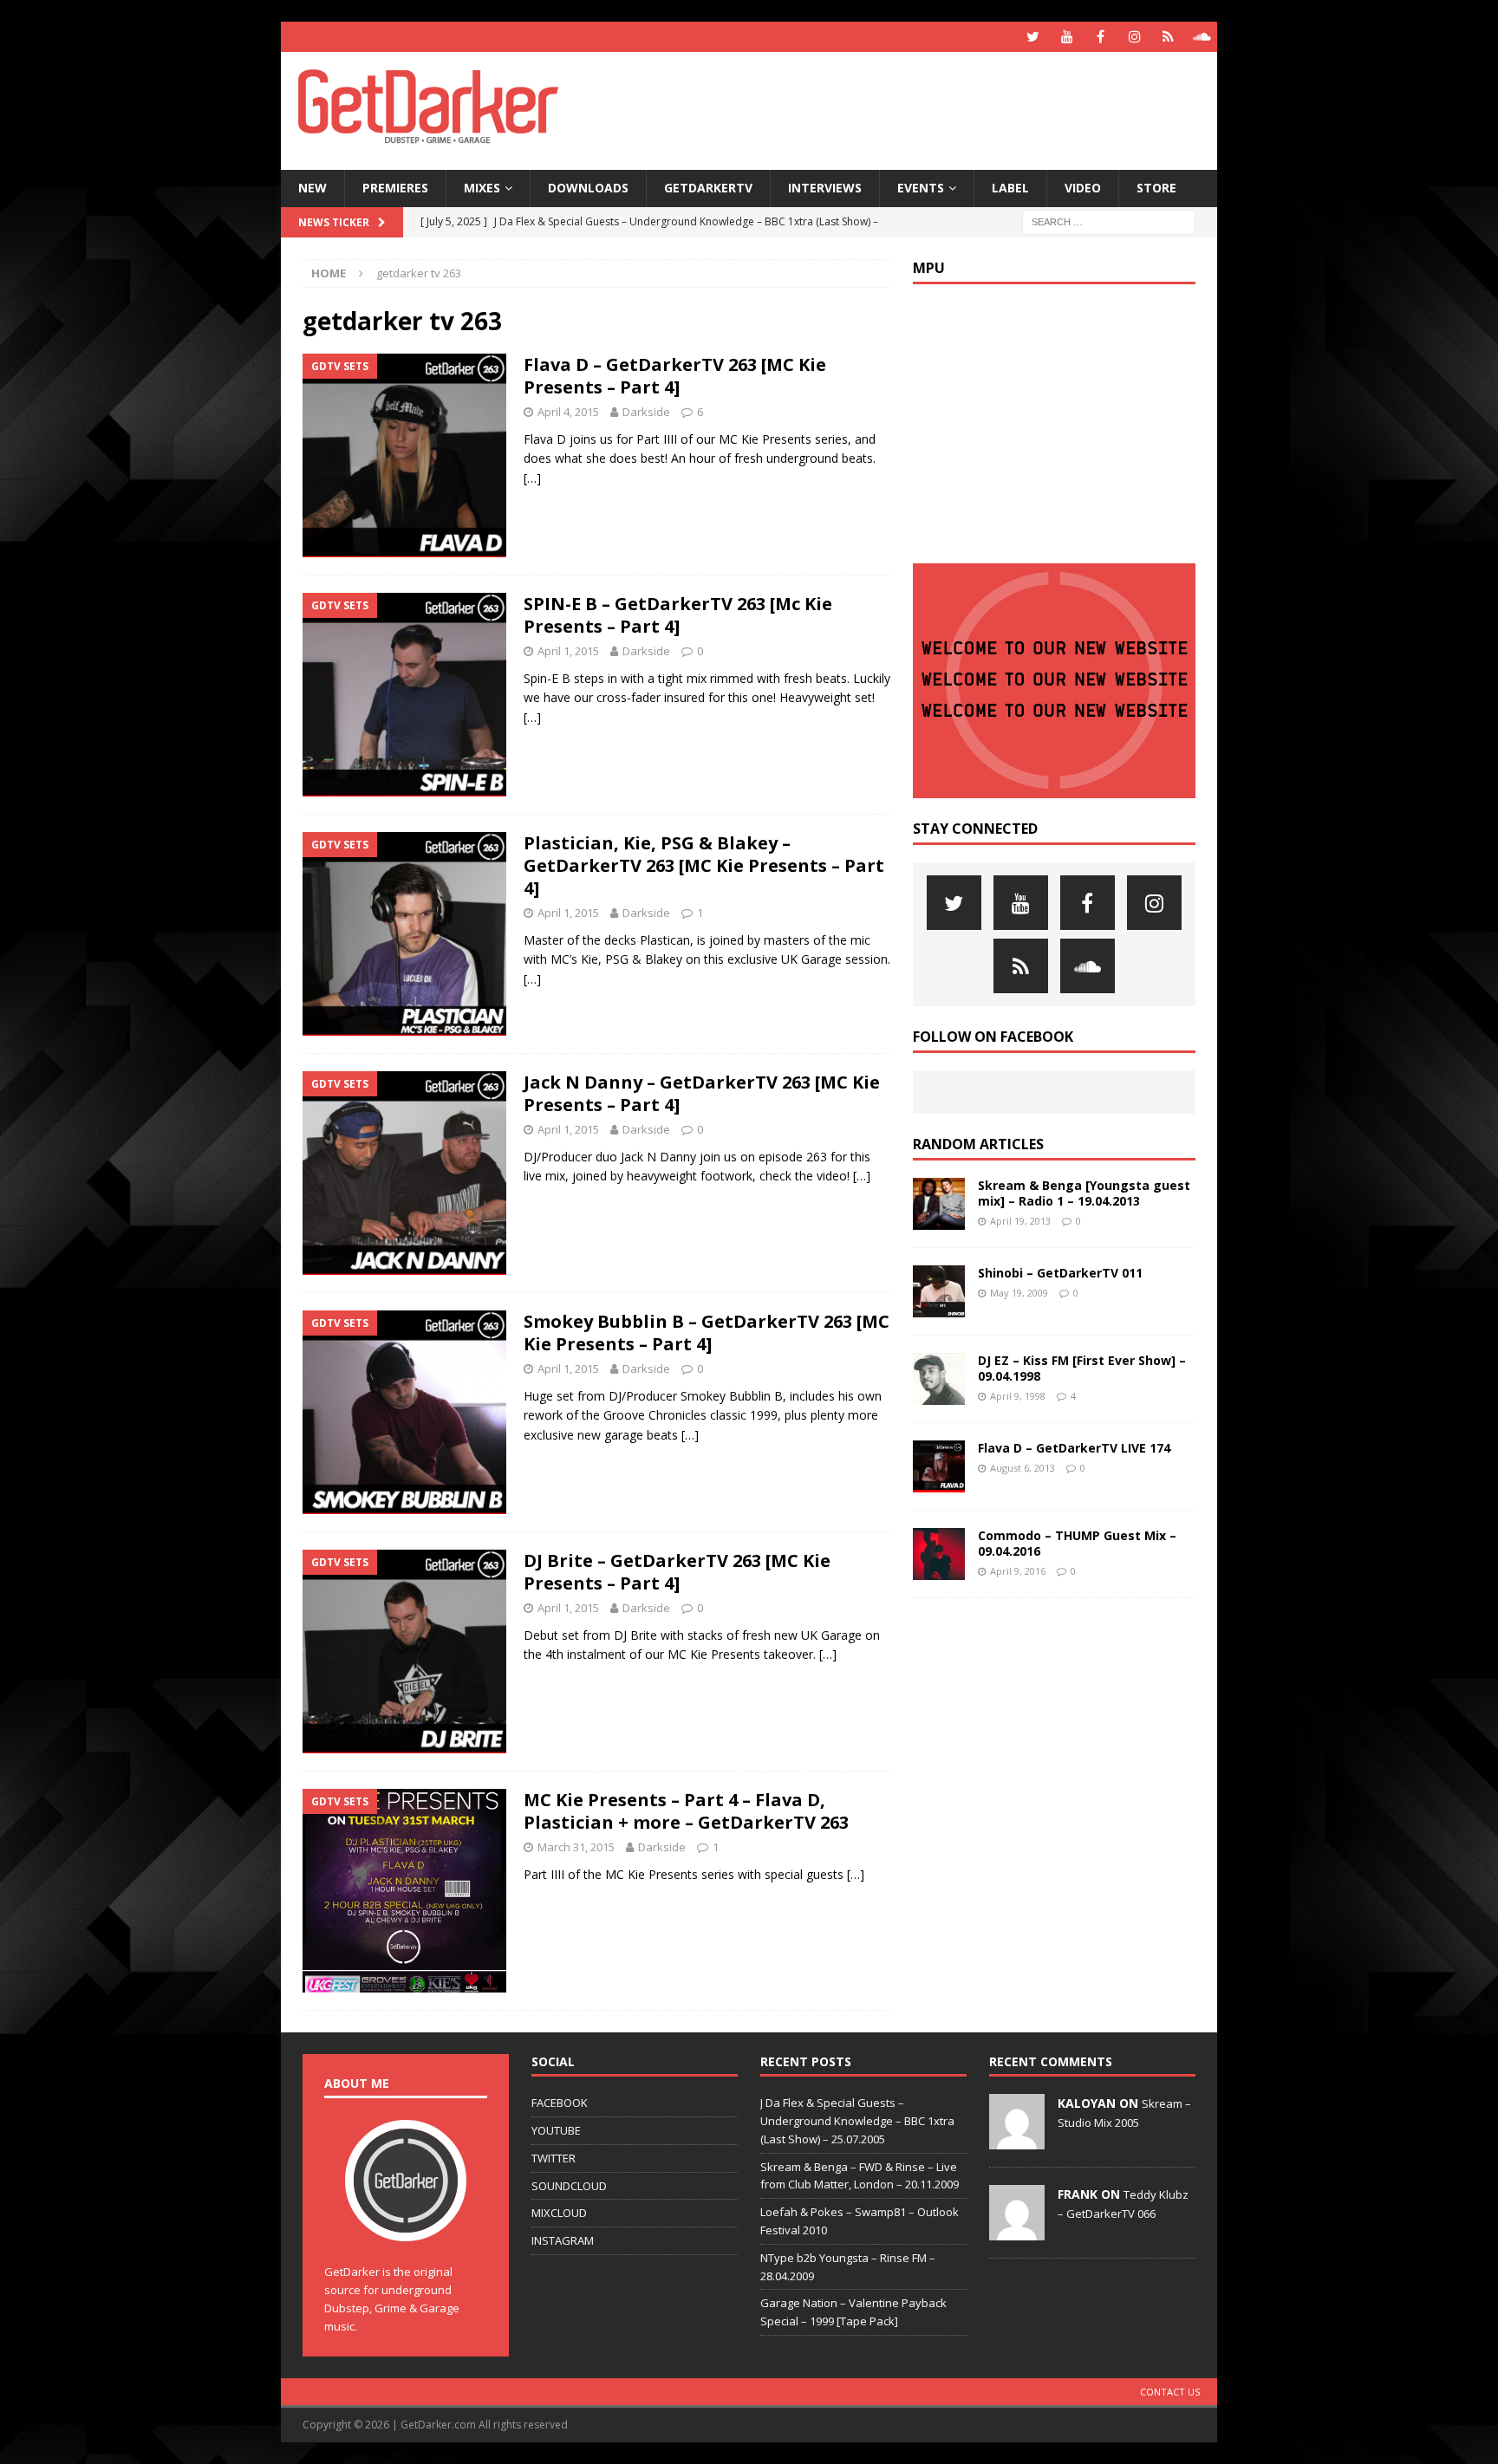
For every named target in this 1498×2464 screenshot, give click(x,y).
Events (921, 188)
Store (1156, 188)
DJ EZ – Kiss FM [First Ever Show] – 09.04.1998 (1082, 1368)
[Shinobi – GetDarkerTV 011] (939, 1291)
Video (1083, 188)
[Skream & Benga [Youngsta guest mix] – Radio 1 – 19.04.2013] (939, 1204)
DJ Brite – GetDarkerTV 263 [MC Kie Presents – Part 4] (677, 1572)
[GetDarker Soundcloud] (1202, 37)
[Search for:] (1109, 221)
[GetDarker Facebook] (1101, 37)
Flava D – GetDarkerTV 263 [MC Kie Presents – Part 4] (675, 376)
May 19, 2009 (1019, 1293)
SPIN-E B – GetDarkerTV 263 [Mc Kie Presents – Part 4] (678, 615)
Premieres (395, 188)
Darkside (646, 412)
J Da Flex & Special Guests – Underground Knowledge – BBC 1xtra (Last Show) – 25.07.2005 (857, 2121)
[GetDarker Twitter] (1033, 37)
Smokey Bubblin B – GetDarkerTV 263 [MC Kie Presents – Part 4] (707, 1333)
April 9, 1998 (1018, 1396)
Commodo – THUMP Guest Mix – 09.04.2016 (1077, 1543)
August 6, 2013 (1023, 1468)
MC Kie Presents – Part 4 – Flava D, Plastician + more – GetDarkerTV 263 (686, 1811)
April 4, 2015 (568, 412)
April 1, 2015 (568, 651)
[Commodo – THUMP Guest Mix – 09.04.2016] (939, 1554)
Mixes (482, 188)
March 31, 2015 (576, 1847)
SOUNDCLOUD (569, 2186)
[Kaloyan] (1017, 2140)
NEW (313, 188)
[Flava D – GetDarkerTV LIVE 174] (939, 1466)
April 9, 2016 (1018, 1571)
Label (1010, 188)
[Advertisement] (916, 108)
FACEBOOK (560, 2103)
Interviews (825, 188)
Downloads (588, 188)
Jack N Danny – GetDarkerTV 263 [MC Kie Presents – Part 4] (702, 1093)
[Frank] (1017, 2231)
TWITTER (554, 2158)
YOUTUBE (556, 2130)
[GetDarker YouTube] (1067, 37)
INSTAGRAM (563, 2240)
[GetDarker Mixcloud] (1168, 37)
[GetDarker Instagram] (1134, 37)
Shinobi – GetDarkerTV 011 (1060, 1273)
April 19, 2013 (1020, 1221)
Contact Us (1170, 2392)
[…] (532, 478)
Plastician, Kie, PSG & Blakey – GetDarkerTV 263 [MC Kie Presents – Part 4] (704, 865)
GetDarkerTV (708, 188)
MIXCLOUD (559, 2213)
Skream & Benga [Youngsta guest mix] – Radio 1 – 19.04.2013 (1084, 1193)
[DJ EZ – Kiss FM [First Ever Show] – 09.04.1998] (939, 1379)
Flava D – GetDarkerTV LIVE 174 (1074, 1448)
